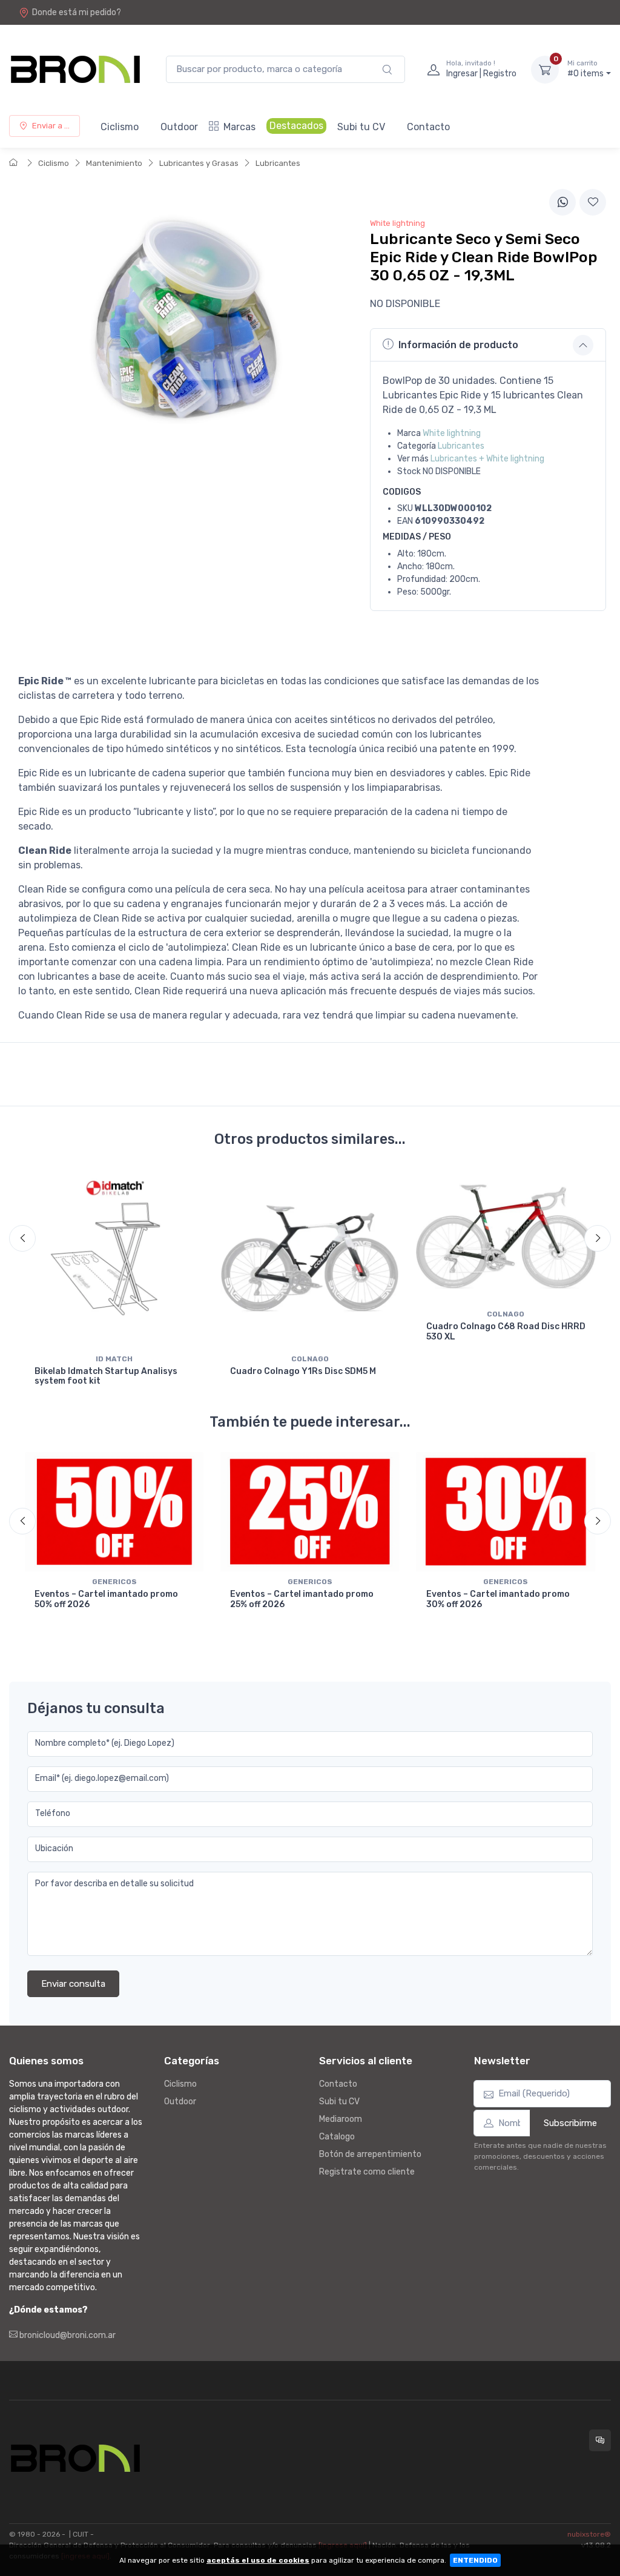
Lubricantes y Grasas (199, 163)
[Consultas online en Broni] (600, 2440)
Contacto (428, 127)
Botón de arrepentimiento (370, 2154)
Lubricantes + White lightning (487, 459)
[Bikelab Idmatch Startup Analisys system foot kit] (114, 1259)
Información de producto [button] (458, 345)
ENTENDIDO (475, 2560)
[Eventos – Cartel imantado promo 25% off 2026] (310, 1512)
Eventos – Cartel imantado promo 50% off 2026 (106, 1599)
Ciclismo (120, 127)
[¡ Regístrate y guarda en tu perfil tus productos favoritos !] (593, 202)
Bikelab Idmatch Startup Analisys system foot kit (106, 1376)
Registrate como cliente (367, 2172)
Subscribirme (570, 2123)
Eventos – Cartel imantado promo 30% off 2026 (498, 1599)
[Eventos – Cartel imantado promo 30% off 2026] (506, 1512)
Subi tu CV (361, 127)
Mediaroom (341, 2119)
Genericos (114, 1582)
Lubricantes (278, 163)
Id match (114, 1359)
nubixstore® (589, 2534)
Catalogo (337, 2137)
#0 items (585, 69)
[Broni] (75, 69)
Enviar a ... (51, 126)
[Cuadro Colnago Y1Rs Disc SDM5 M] (310, 1259)
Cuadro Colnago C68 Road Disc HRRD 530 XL (506, 1332)
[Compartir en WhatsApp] (562, 202)
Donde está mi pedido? (77, 12)
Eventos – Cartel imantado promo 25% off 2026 (302, 1599)
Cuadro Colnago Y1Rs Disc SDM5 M (303, 1371)
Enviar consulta (73, 1984)
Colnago (310, 1359)
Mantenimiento (114, 163)
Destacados (296, 126)
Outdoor (179, 127)
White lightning (452, 433)
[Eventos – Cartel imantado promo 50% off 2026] (114, 1512)
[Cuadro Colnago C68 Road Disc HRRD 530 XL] (506, 1236)
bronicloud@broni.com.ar (67, 2335)
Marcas (239, 127)
